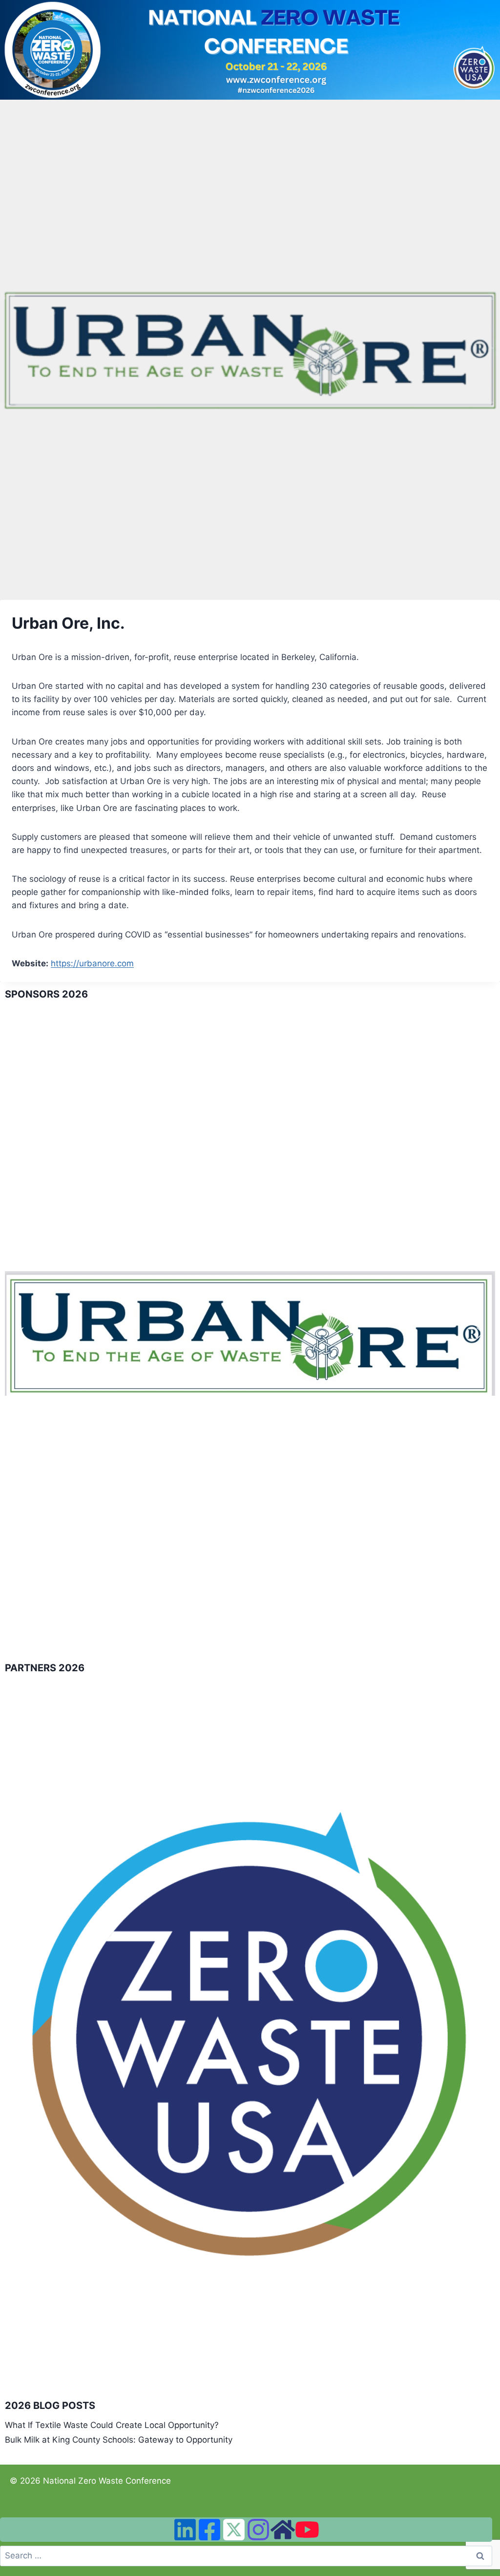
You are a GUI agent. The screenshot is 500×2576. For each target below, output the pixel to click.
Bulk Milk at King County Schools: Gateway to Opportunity (119, 2440)
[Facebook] (209, 2530)
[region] (250, 1333)
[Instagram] (258, 2530)
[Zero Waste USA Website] (283, 2530)
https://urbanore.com (92, 963)
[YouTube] (307, 2530)
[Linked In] (185, 2530)
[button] (20, 1333)
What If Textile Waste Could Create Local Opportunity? (112, 2425)
